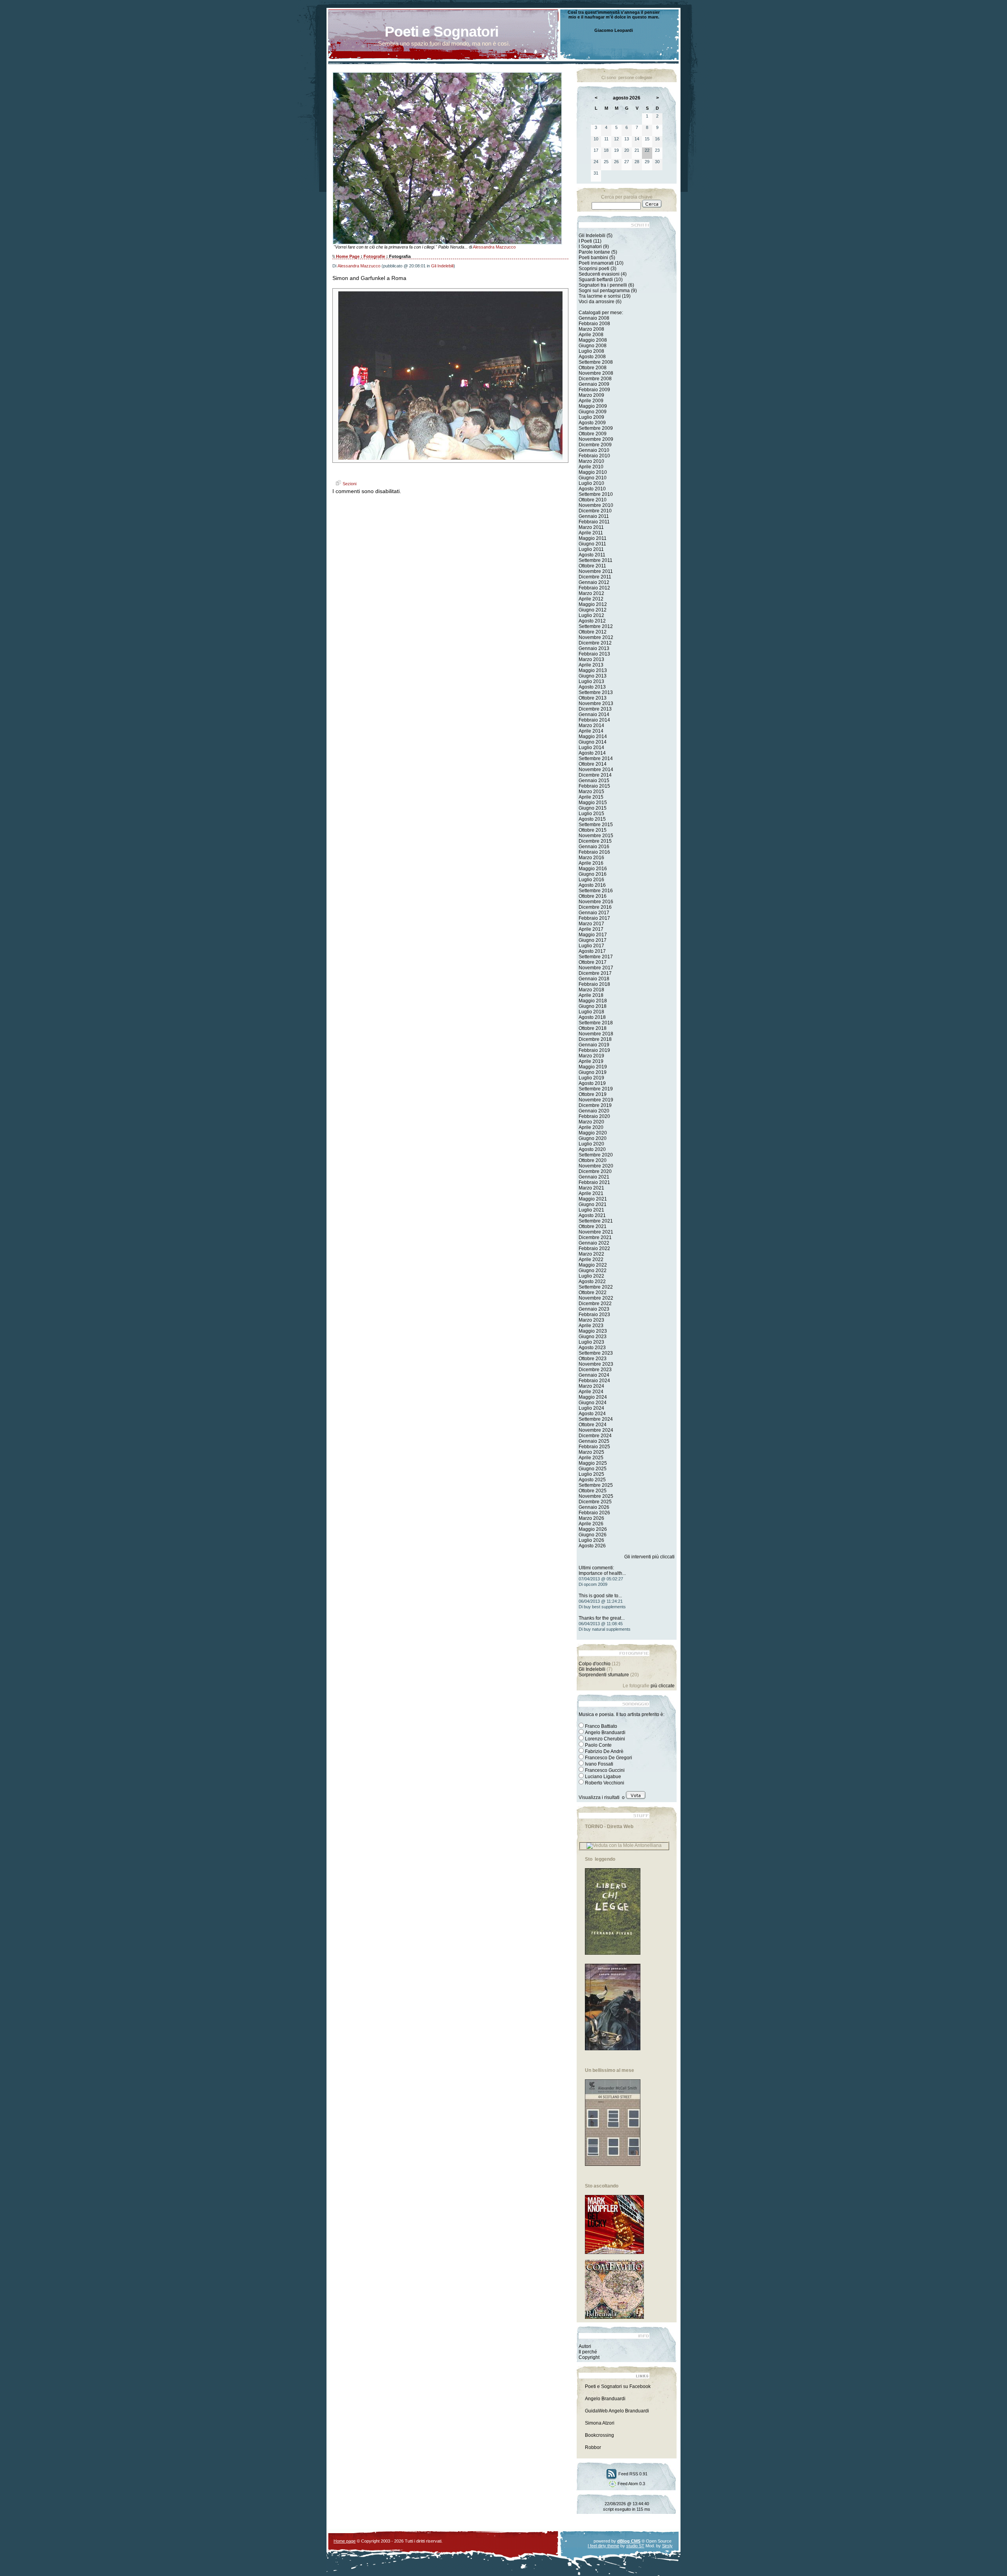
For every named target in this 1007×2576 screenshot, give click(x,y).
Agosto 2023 (592, 1348)
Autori (585, 2346)
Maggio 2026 (593, 1529)
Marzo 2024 (591, 1386)
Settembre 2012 (596, 626)
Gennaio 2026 (594, 1507)
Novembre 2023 (596, 1364)
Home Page (348, 256)
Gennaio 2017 (594, 913)
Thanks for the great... (602, 1618)
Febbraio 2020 (594, 1116)
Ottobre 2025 (593, 1491)
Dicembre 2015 (595, 841)
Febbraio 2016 (594, 852)
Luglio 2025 (591, 1474)
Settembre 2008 (596, 362)
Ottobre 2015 (593, 830)
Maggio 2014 (593, 737)
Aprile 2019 (591, 1061)
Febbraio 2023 (594, 1315)
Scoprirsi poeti (594, 269)
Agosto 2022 (592, 1282)
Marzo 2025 (591, 1452)
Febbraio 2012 (594, 588)
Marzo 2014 (591, 725)
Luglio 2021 (591, 1210)
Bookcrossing (599, 2435)
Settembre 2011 (596, 560)
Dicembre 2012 (595, 643)
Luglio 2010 (591, 483)
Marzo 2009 (591, 395)
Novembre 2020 (596, 1166)
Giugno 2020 (593, 1138)
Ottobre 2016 (593, 896)
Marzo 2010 (591, 461)
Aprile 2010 (591, 467)
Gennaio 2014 (594, 714)
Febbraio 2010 (594, 456)
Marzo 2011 (591, 527)
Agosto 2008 (592, 357)
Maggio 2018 (593, 1001)
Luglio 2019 (591, 1078)
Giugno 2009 (593, 412)
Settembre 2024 (596, 1419)
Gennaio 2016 (594, 847)
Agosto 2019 (592, 1083)
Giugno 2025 (593, 1469)
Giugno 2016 (593, 874)
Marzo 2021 (591, 1188)
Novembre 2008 (596, 373)
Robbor (593, 2447)
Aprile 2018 (591, 995)
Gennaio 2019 (594, 1045)
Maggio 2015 (593, 803)
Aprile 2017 (591, 929)
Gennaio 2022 (594, 1243)
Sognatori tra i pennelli (603, 285)
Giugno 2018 (593, 1006)
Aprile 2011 (591, 533)
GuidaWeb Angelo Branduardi (617, 2411)
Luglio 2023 (591, 1342)
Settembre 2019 (596, 1089)
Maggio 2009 (593, 406)
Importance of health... (602, 1573)
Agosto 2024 (592, 1414)
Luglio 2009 (591, 417)
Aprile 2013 (591, 665)
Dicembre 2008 (595, 379)
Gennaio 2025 (594, 1441)
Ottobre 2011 (592, 566)
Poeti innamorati (596, 263)
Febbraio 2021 (594, 1182)
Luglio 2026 (591, 1540)
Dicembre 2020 (595, 1171)
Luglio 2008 (591, 351)
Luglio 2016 (591, 880)
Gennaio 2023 (594, 1309)
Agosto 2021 (592, 1215)
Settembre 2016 (596, 891)
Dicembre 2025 (595, 1502)
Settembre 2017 (596, 957)
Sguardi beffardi (596, 280)
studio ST (635, 2546)
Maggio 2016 (593, 869)
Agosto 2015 (592, 819)
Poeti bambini (593, 258)
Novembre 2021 (596, 1232)
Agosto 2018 (592, 1017)
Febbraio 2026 (594, 1513)
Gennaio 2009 (594, 384)
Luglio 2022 (591, 1276)
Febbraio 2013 (594, 654)
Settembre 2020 (596, 1155)
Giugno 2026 (593, 1535)
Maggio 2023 (593, 1331)
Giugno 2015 (593, 808)
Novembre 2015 (596, 836)
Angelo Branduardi (605, 2399)
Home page (345, 2541)
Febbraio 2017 (594, 918)
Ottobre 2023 (593, 1359)
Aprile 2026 (591, 1524)
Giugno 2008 (593, 346)
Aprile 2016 (591, 863)
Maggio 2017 (593, 935)
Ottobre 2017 (593, 962)
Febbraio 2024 (594, 1381)
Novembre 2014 (596, 770)
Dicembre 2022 (595, 1304)
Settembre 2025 (596, 1485)
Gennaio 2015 (594, 781)
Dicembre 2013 (595, 709)
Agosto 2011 (592, 555)
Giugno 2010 (593, 478)
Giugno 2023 (593, 1337)
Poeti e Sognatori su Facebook (618, 2386)
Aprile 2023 (591, 1326)
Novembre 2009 (596, 439)
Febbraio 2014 (594, 720)
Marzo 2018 (591, 990)
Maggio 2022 (593, 1265)
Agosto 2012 (592, 621)
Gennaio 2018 (594, 979)
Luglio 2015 (591, 814)
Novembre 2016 (596, 902)
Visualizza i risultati (599, 1797)
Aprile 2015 (591, 797)
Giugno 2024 (593, 1403)
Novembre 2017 (596, 968)
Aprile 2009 (591, 401)
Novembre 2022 (596, 1298)
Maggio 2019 (593, 1067)
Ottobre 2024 (593, 1425)
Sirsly (667, 2546)
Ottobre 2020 (593, 1160)
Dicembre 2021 (595, 1237)
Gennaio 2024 (594, 1375)
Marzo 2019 (591, 1056)
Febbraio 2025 (594, 1447)
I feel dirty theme (603, 2546)
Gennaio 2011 (594, 516)
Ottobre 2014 (593, 764)
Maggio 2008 (593, 340)
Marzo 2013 (591, 659)
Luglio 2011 (591, 549)
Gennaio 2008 (594, 318)
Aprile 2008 (591, 335)
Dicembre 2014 (595, 775)
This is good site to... (600, 1596)
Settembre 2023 (596, 1353)
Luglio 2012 (591, 615)
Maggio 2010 (593, 472)
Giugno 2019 (593, 1072)
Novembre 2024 (596, 1430)
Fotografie (374, 256)
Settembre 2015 (596, 825)
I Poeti (585, 241)
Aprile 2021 (591, 1193)
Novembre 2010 (596, 505)
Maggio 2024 (593, 1397)
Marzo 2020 (591, 1122)
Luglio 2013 (591, 681)
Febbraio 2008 (594, 324)
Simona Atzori (600, 2423)
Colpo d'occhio (595, 1664)
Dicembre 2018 (595, 1039)
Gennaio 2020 (594, 1111)
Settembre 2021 (596, 1221)
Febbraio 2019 (594, 1050)
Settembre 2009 (596, 428)
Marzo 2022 (591, 1254)
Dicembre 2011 (595, 577)
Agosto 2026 (592, 1546)
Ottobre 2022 (593, 1293)
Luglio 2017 (591, 946)
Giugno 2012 (593, 610)
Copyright (589, 2357)
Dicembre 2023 (595, 1370)
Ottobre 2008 (593, 368)
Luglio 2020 (591, 1144)
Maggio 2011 (593, 538)
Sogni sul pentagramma (604, 291)
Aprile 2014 (591, 731)
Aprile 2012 (591, 599)
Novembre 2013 (596, 703)
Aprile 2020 (591, 1127)
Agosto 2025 (592, 1480)
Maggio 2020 (593, 1133)
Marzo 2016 (591, 858)
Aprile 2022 (591, 1259)
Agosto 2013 (592, 687)
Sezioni (349, 484)
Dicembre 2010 (595, 511)
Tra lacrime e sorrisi (600, 296)
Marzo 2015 (591, 792)
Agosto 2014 (592, 753)
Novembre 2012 (596, 637)
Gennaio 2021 (594, 1177)
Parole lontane (594, 252)
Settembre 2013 (596, 692)
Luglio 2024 (591, 1408)
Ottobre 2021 (593, 1226)
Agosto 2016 (592, 885)
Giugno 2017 (593, 940)
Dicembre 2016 (595, 907)
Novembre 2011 (596, 571)
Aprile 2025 (591, 1458)
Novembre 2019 (596, 1100)
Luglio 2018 (591, 1012)
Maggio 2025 (593, 1463)
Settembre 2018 (596, 1023)
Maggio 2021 (593, 1199)
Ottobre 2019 (593, 1094)
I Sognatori (590, 247)
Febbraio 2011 (594, 522)
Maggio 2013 (593, 670)
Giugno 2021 (593, 1204)
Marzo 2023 (591, 1320)
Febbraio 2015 (594, 786)
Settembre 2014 (596, 759)
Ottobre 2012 (593, 632)
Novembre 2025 (596, 1496)
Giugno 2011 (592, 544)
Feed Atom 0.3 (631, 2484)
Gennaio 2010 (594, 450)
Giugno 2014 (593, 742)
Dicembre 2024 (595, 1436)
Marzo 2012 (591, 593)
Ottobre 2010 (593, 500)
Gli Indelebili (442, 266)
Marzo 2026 (591, 1518)
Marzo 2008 (591, 329)
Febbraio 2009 (594, 390)
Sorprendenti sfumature (604, 1675)
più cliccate (663, 1686)
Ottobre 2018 (593, 1028)
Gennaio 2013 (594, 648)
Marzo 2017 (591, 924)
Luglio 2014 (591, 748)
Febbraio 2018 (594, 984)
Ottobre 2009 (593, 434)
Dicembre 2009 (595, 445)
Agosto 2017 (592, 951)
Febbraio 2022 (594, 1248)
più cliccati (663, 1557)
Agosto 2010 (592, 489)
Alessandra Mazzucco (494, 247)
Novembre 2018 (596, 1034)
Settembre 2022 (596, 1287)
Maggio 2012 (593, 604)
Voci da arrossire (597, 302)
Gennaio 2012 (594, 582)
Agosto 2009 (592, 423)
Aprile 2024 (591, 1392)
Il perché (588, 2352)
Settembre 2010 (596, 494)
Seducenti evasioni (599, 274)
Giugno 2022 (593, 1271)
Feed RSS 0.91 (632, 2474)
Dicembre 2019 (595, 1105)
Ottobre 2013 (593, 698)
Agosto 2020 (592, 1149)
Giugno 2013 (593, 676)
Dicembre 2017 (595, 973)
